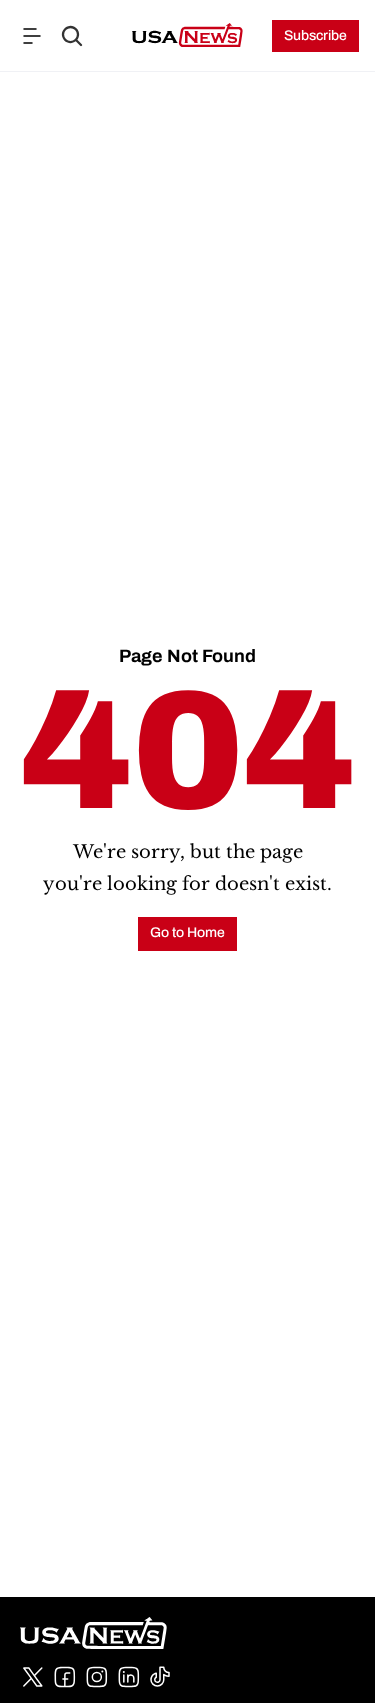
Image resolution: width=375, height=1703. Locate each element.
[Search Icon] (72, 36)
